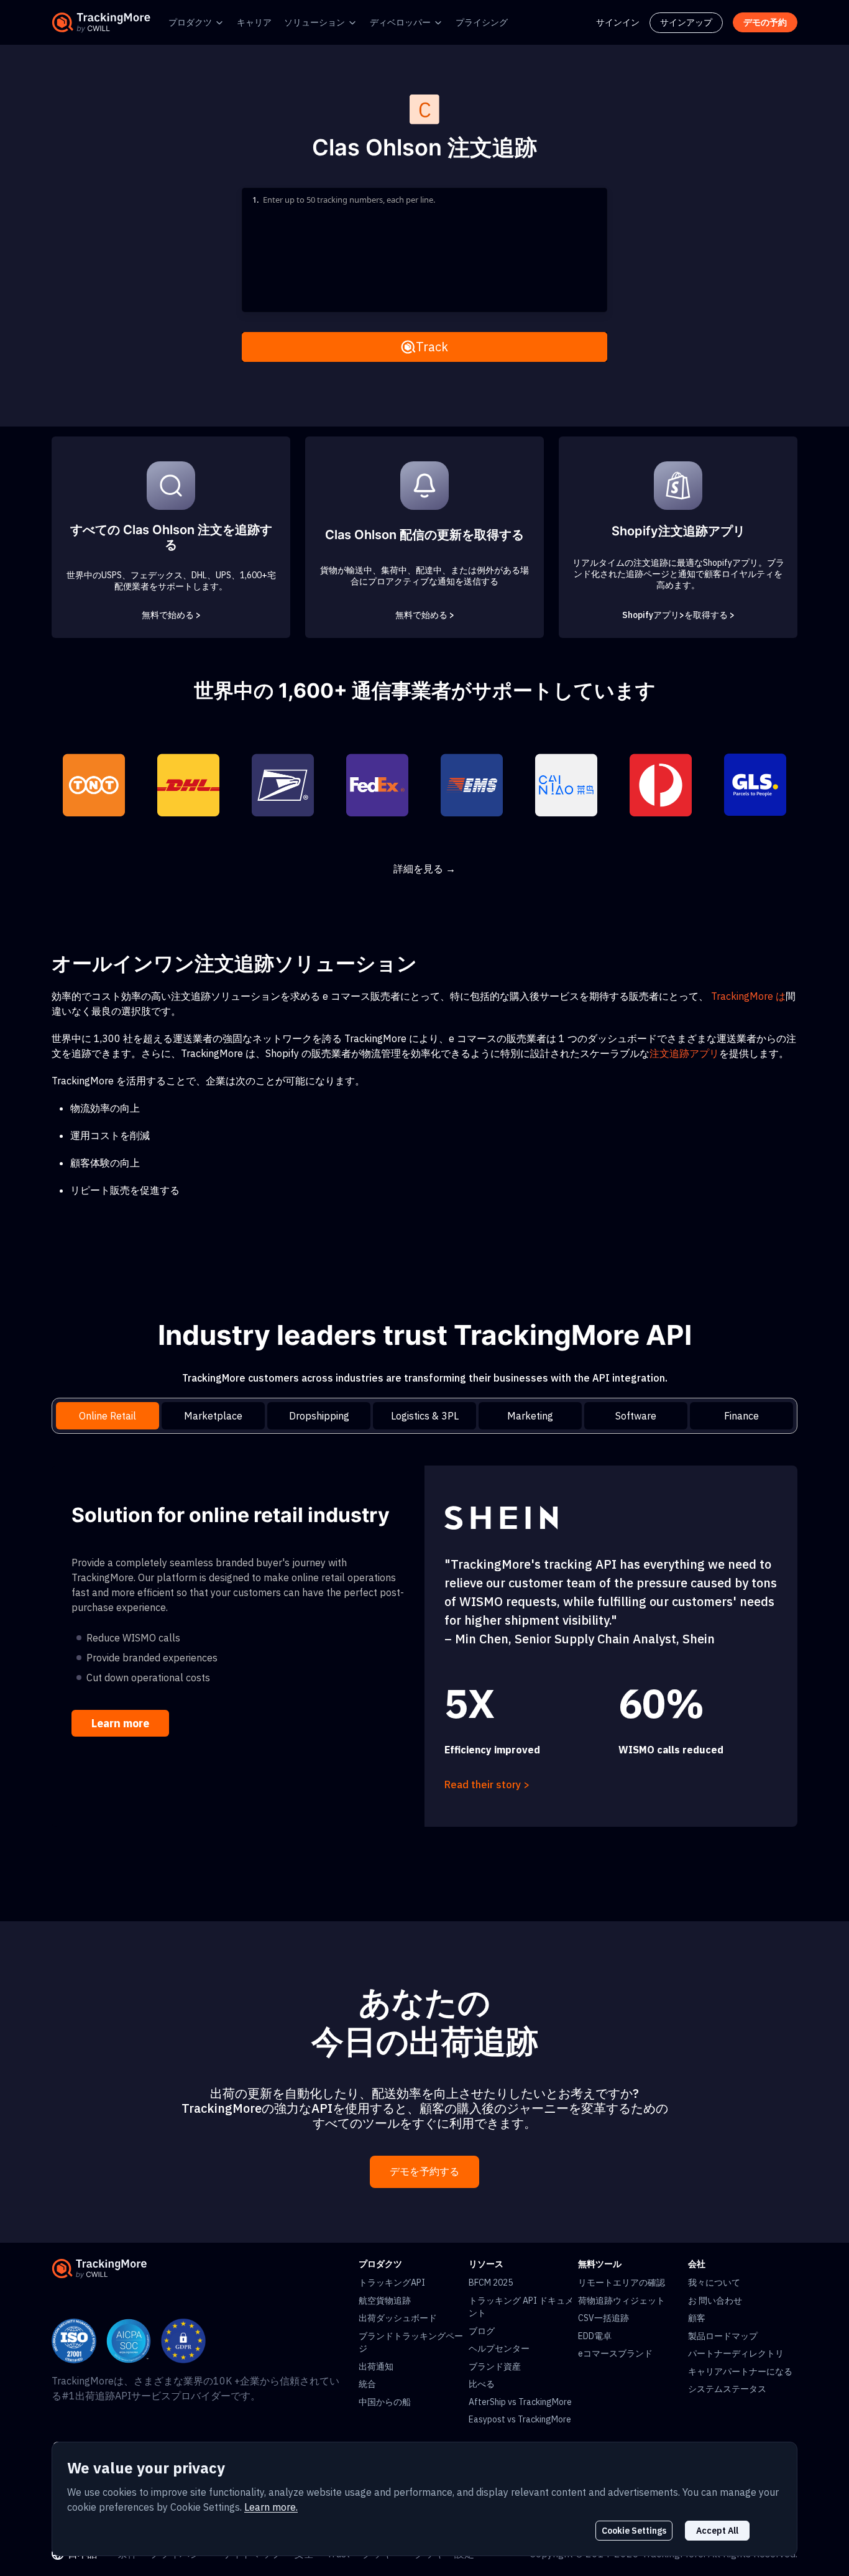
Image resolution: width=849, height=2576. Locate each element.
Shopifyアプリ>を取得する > (678, 615)
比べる (482, 2384)
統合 (367, 2384)
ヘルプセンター (499, 2348)
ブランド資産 (495, 2366)
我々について (714, 2283)
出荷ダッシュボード (398, 2318)
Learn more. (271, 2507)
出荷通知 (376, 2366)
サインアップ (686, 22)
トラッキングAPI (392, 2283)
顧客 (697, 2318)
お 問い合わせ (715, 2301)
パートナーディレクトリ (736, 2353)
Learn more (120, 1723)
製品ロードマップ (723, 2336)
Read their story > (487, 1784)
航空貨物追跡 (385, 2301)
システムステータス (727, 2389)
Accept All (717, 2531)
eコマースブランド (615, 2353)
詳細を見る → (424, 869)
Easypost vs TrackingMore (520, 2419)
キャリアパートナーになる (740, 2371)
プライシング (482, 22)
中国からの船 (385, 2402)
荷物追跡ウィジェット (622, 2301)
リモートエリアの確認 (622, 2283)
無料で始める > (171, 615)
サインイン (618, 22)
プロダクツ (190, 22)
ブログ (482, 2331)
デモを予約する (424, 2172)
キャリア (254, 22)
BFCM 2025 (491, 2283)
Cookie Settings (634, 2531)
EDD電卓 (595, 2336)
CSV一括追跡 (603, 2318)
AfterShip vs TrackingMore (520, 2402)
